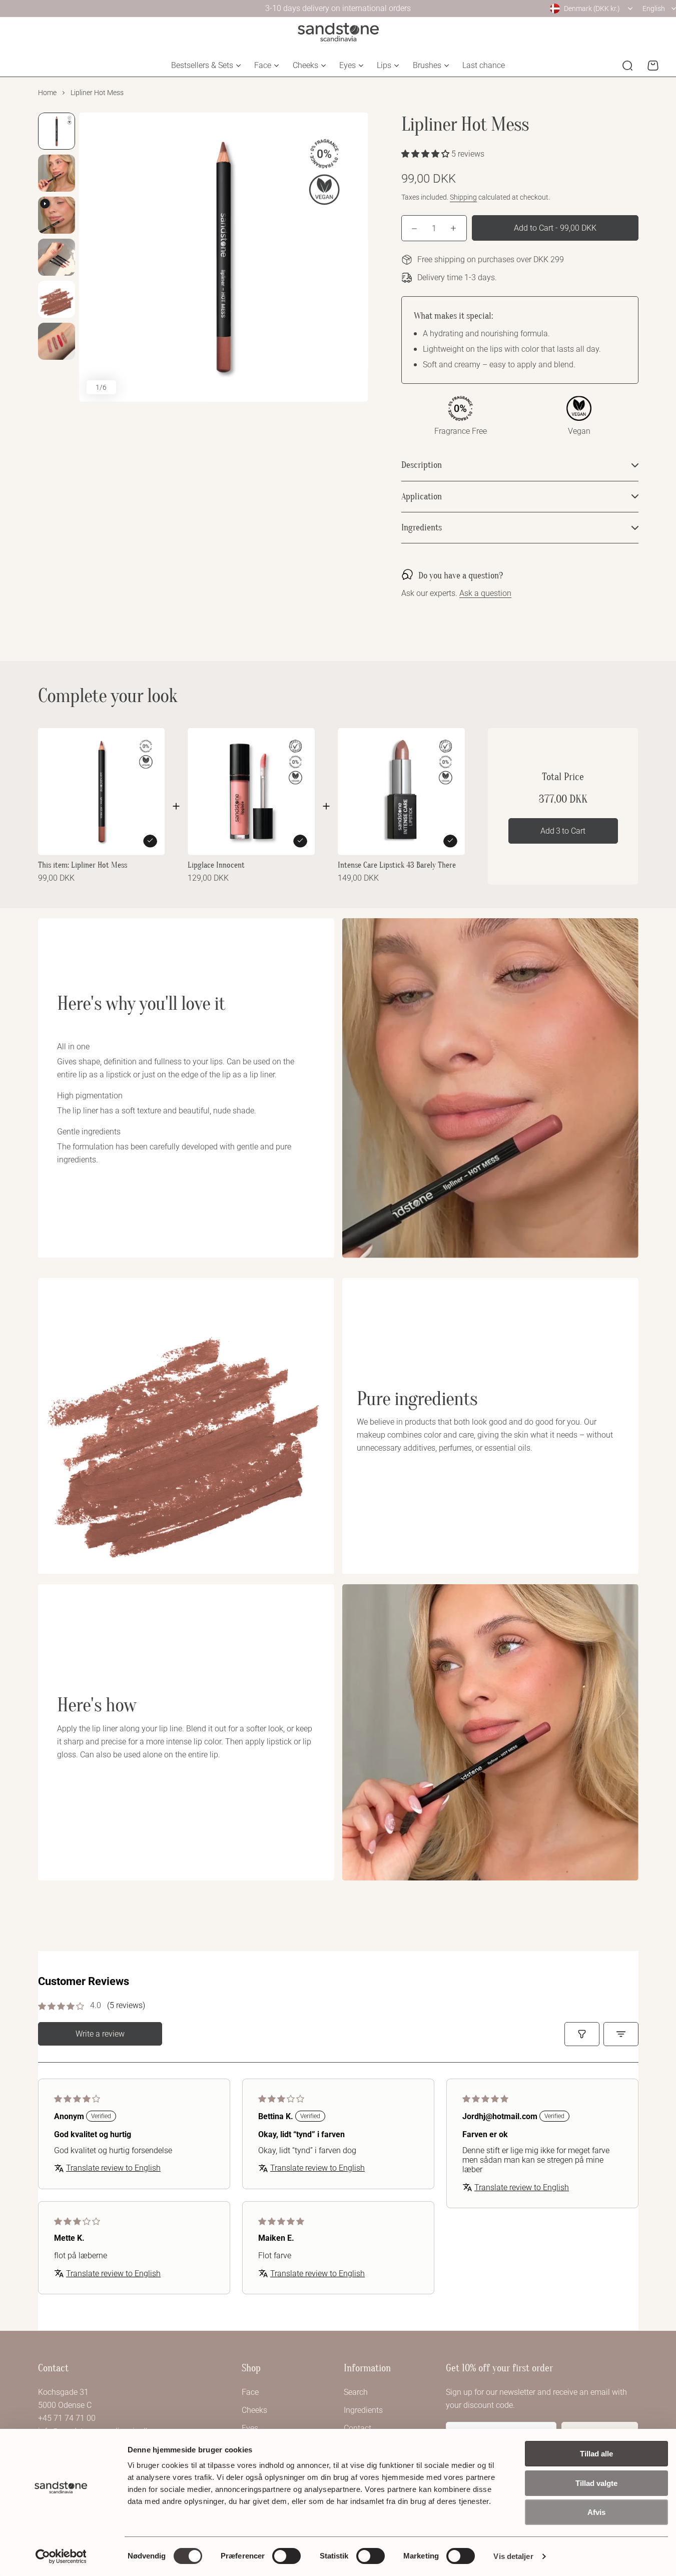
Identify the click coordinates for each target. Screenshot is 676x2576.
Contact (358, 2428)
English (654, 9)
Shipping (463, 197)
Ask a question (485, 594)
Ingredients (363, 2410)
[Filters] (582, 2034)
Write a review (100, 2034)
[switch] (286, 2556)
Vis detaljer (513, 2556)
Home (47, 93)
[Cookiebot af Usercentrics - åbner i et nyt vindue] (61, 2556)
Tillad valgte (596, 2483)
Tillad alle (596, 2454)
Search (356, 2392)
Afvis (596, 2512)
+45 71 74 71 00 (67, 2418)
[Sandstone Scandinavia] (338, 32)
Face (263, 65)
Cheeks (305, 65)
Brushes (427, 65)
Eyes (348, 65)
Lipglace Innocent (216, 865)
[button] (426, 154)
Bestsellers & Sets (202, 65)
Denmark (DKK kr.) (592, 9)
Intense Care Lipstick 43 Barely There (397, 865)
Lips (384, 65)
